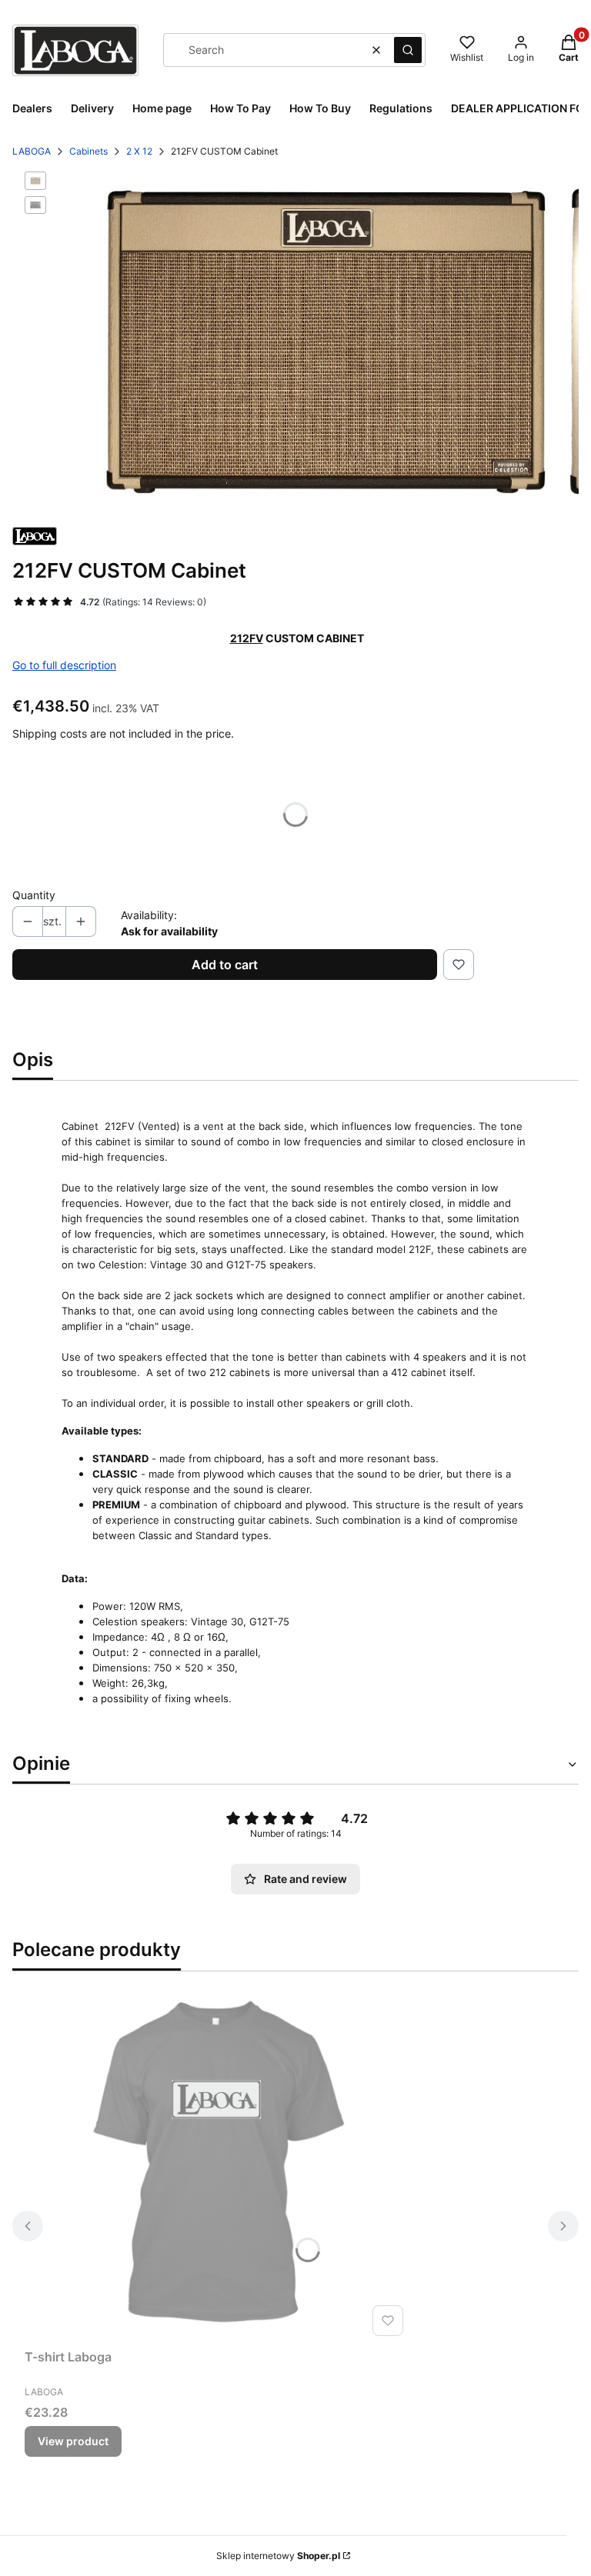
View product (73, 2441)
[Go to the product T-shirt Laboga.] (217, 2169)
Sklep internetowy (278, 2556)
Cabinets (88, 151)
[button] (408, 50)
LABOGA (32, 151)
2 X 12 (139, 151)
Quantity (34, 895)
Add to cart (225, 965)
